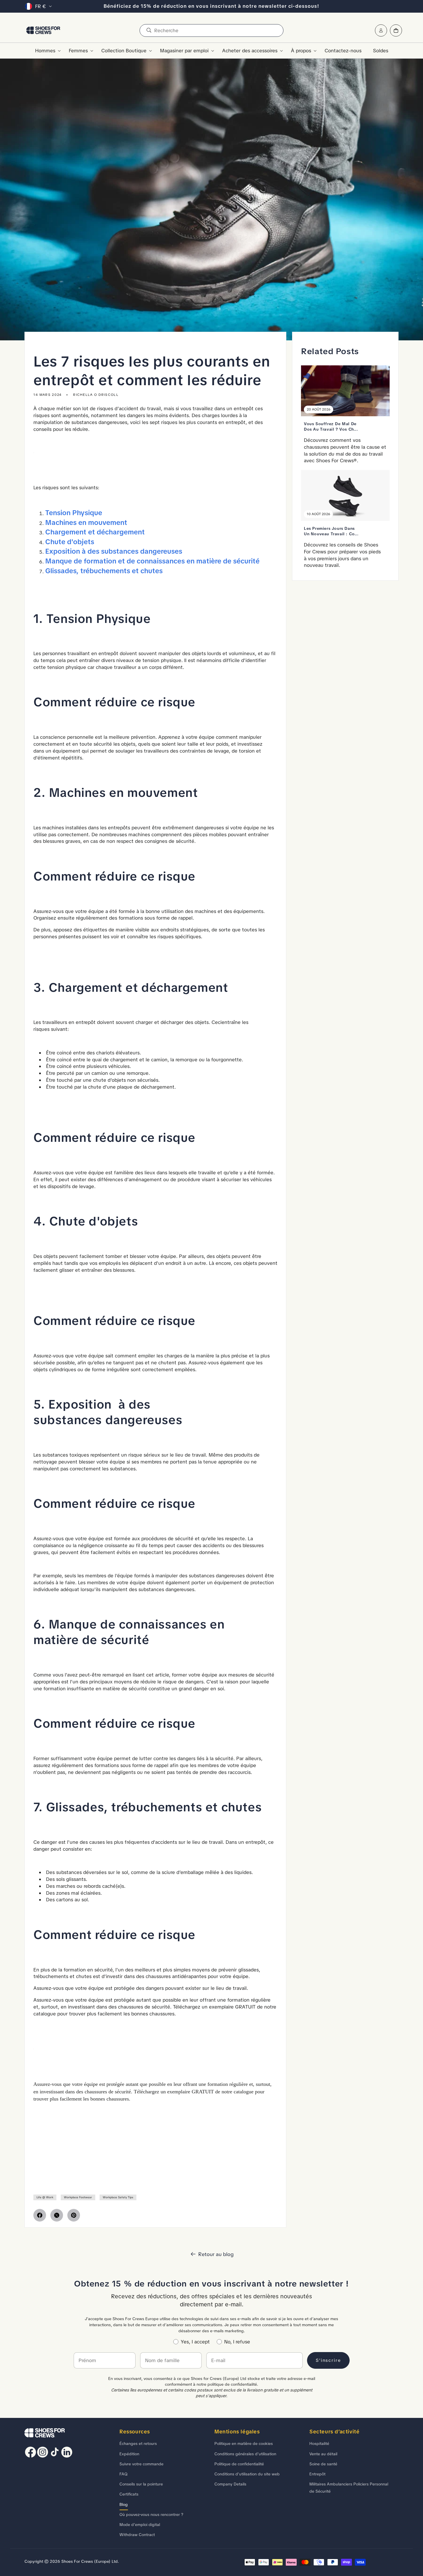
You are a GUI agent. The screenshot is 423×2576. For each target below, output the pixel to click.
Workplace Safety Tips (118, 2197)
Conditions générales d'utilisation (245, 2454)
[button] (46, 51)
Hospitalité (319, 2443)
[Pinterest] (74, 2215)
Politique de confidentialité (239, 2464)
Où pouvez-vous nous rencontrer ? (151, 2514)
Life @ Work (45, 2197)
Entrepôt (317, 2474)
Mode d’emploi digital (140, 2525)
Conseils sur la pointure (141, 2484)
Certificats (129, 2494)
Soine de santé (323, 2464)
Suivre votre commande (141, 2464)
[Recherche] (149, 30)
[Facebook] (40, 2215)
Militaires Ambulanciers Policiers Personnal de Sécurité (349, 2488)
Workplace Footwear (78, 2197)
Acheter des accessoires (250, 51)
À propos (301, 51)
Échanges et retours (138, 2443)
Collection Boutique (124, 51)
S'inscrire (328, 2360)
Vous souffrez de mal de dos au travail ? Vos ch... (331, 426)
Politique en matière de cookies (244, 2443)
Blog (124, 2504)
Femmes (78, 51)
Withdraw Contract (137, 2535)
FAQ (123, 2474)
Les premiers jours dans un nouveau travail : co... (331, 531)
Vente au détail (323, 2454)
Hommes (45, 51)
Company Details (230, 2484)
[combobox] (211, 30)
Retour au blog (216, 2254)
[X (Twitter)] (57, 2215)
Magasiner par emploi (184, 51)
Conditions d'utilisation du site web (247, 2474)
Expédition (129, 2454)
